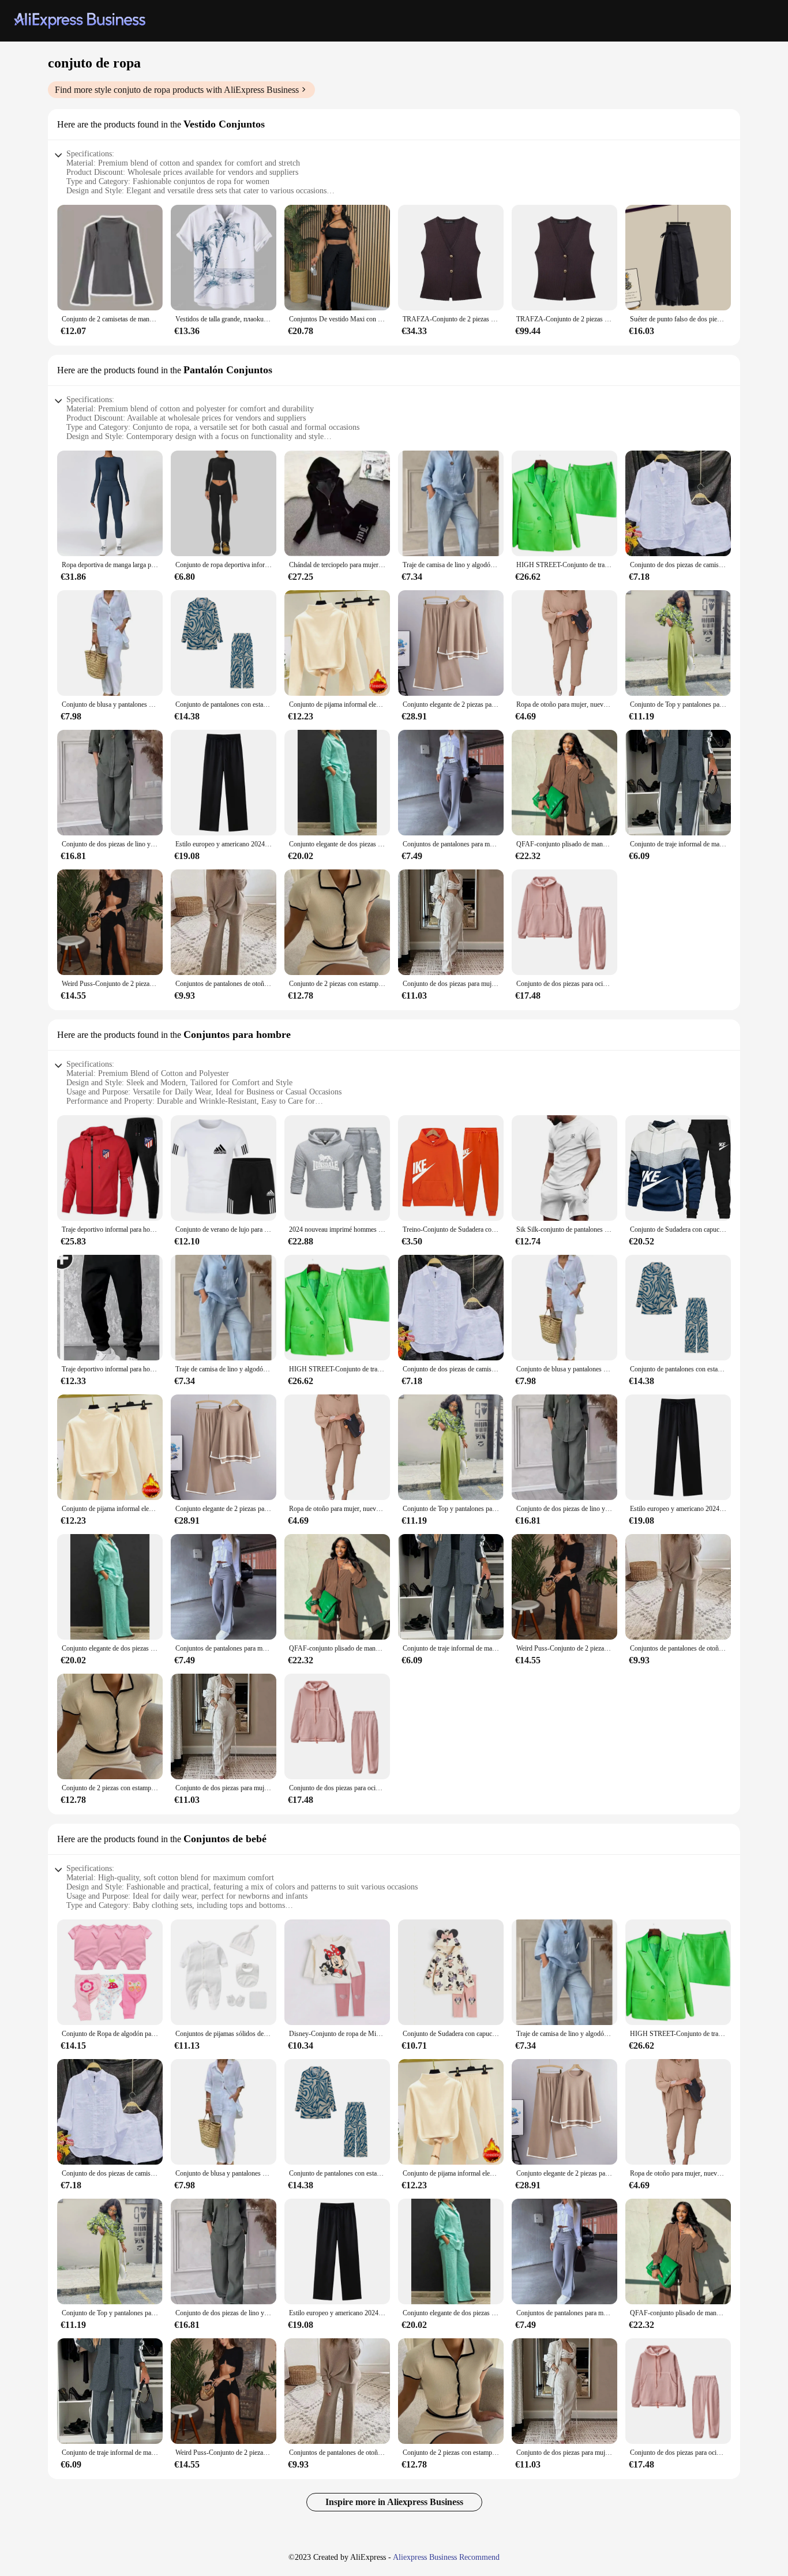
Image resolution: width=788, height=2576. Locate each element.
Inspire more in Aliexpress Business (394, 2502)
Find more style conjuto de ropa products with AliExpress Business (177, 90)
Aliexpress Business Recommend (446, 2557)
